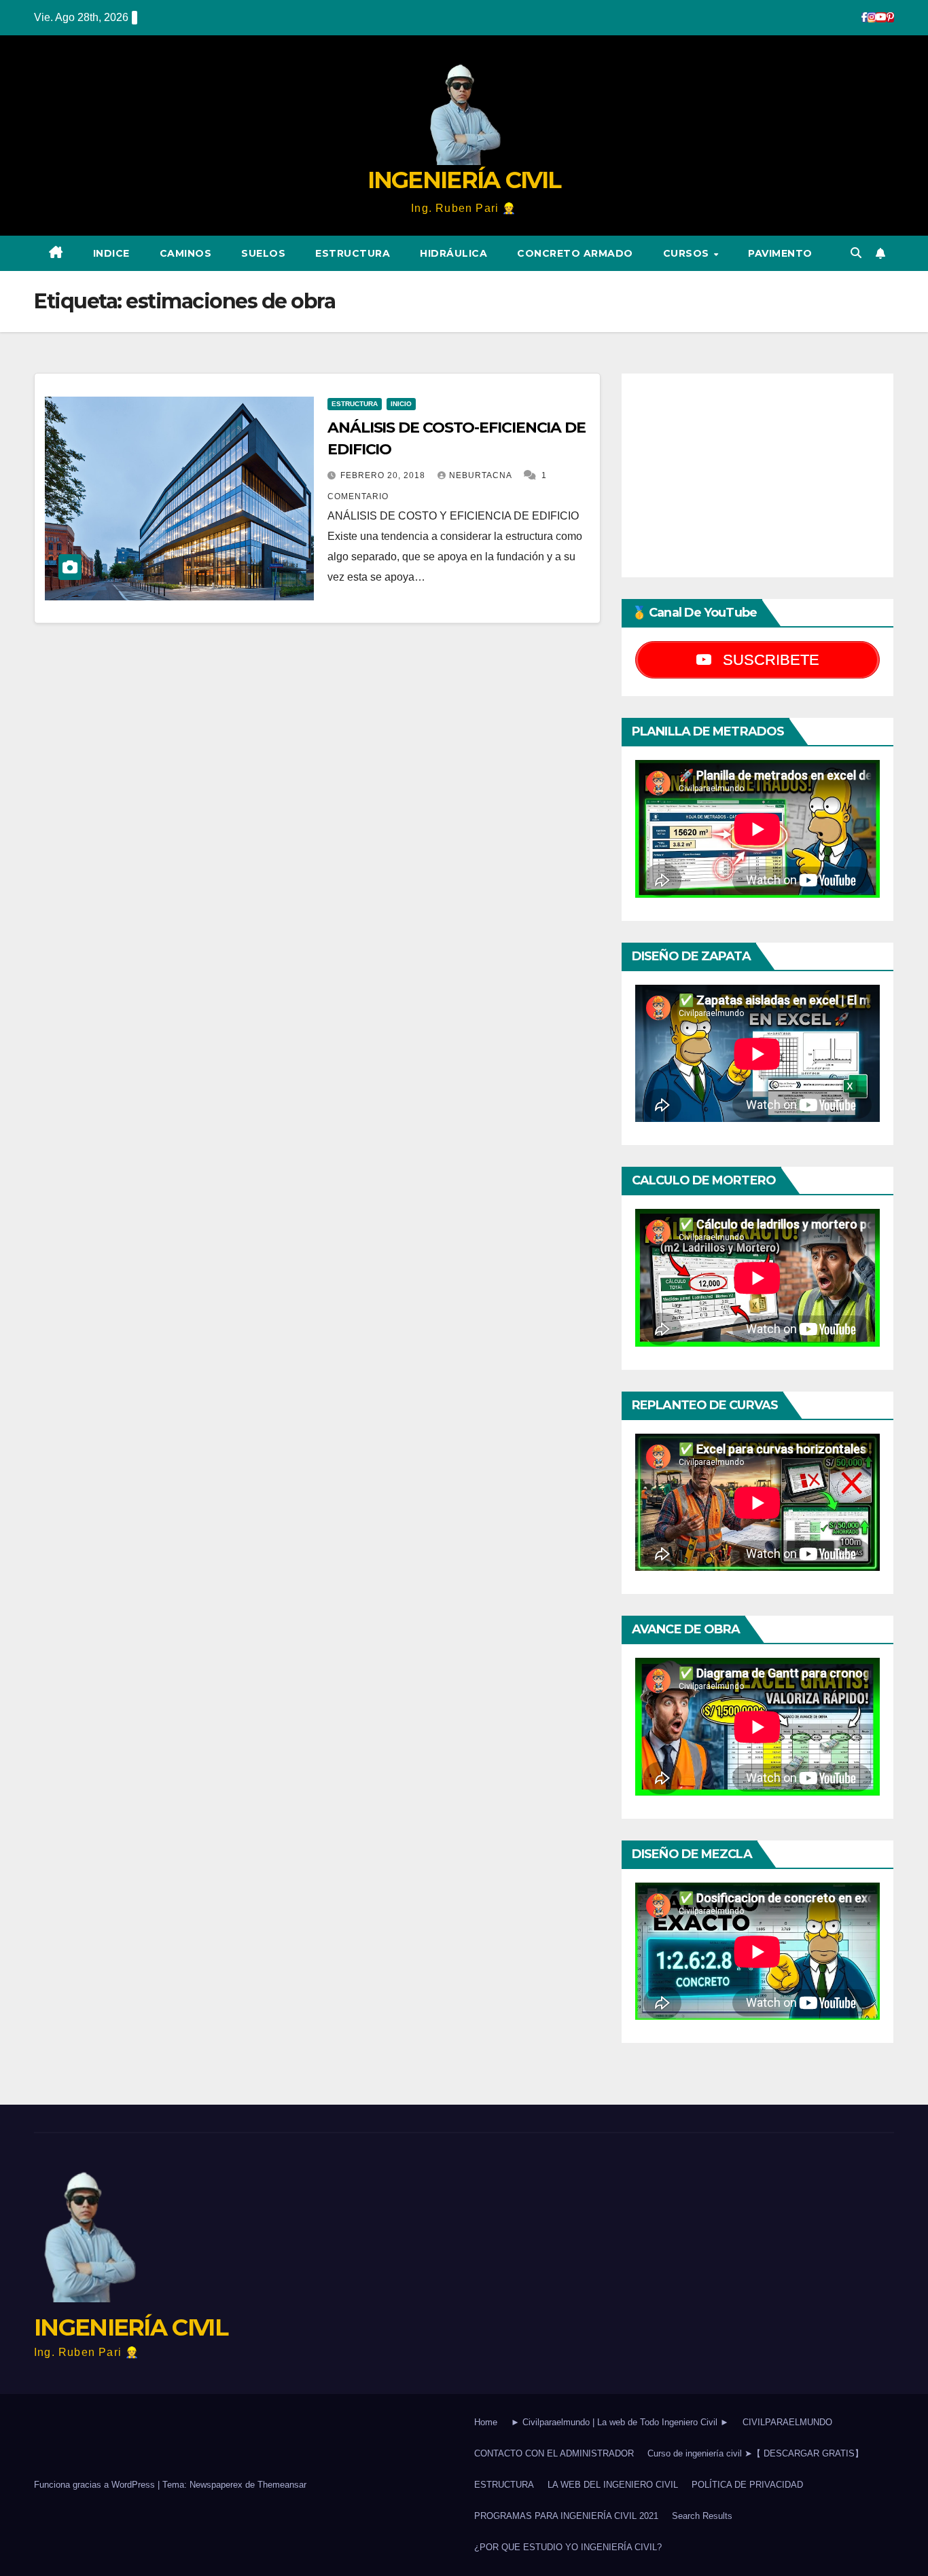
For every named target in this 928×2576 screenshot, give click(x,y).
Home (486, 2422)
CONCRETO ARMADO (575, 253)
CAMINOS (186, 253)
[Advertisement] (757, 475)
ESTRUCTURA (353, 253)
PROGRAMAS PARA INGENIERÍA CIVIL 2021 (566, 2516)
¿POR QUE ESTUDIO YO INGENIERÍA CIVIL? (568, 2547)
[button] (856, 253)
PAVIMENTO (780, 253)
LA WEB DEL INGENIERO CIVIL (613, 2485)
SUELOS (263, 253)
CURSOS (688, 253)
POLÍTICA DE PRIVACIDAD (747, 2485)
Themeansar (282, 2485)
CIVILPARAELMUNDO (787, 2422)
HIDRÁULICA (453, 253)
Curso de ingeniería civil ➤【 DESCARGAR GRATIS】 (755, 2453)
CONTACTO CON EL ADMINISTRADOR (554, 2453)
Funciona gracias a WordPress (96, 2485)
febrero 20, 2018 (384, 475)
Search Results (702, 2516)
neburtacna (482, 475)
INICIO (401, 404)
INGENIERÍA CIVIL (464, 180)
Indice (111, 253)
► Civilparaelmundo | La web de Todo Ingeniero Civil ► (620, 2422)
